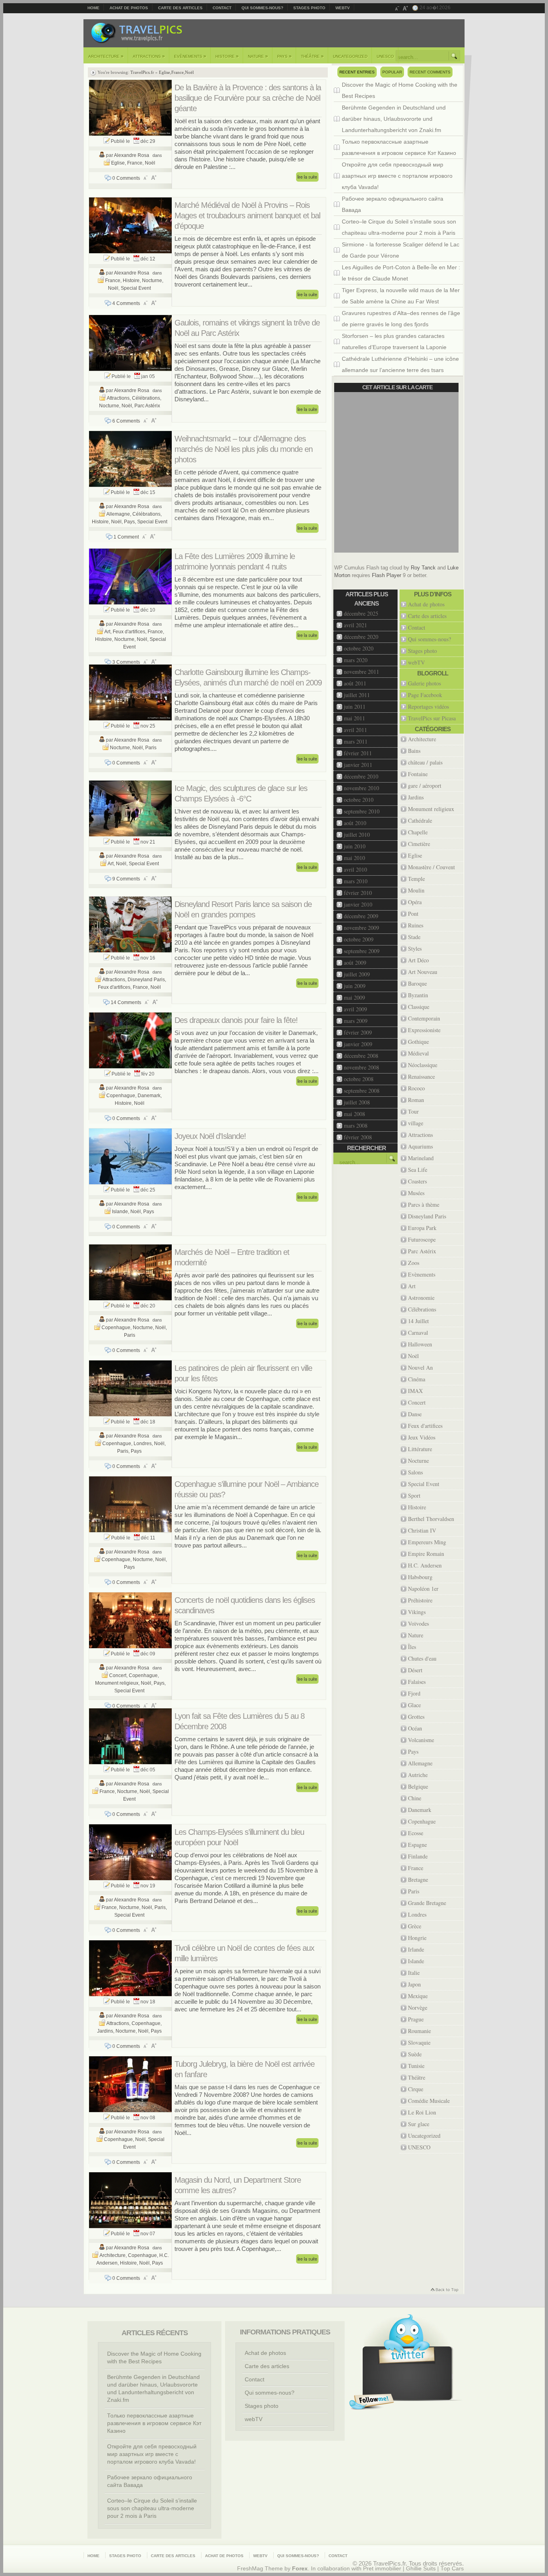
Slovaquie (419, 2042)
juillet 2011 (357, 695)
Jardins (105, 2031)
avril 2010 (355, 869)
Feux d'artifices (129, 632)
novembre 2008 (361, 1067)
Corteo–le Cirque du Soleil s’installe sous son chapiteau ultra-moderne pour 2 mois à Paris (399, 227)
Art (107, 632)
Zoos (414, 1263)
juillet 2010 (357, 835)
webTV (343, 8)
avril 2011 (355, 730)
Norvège (418, 2008)
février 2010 (358, 893)
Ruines (416, 925)
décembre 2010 (361, 776)
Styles (415, 948)
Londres (143, 1444)
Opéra (415, 902)
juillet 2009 (357, 974)
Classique (419, 1007)
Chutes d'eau (422, 1658)
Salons (415, 1472)
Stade (414, 937)
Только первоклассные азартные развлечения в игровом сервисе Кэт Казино (399, 147)
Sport (414, 1495)
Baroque (417, 983)
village (416, 1123)
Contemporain (424, 1018)
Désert (415, 1670)
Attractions (149, 56)
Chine (415, 1798)
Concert (118, 1675)
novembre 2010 (361, 788)
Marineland (421, 1158)
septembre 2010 (362, 811)
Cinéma (417, 1379)
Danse (415, 1414)
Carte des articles (180, 8)
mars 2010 (356, 881)
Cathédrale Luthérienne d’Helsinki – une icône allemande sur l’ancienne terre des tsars (400, 364)
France (178, 72)
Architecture (106, 56)
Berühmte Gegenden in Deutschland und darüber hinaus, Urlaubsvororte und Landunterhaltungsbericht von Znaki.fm (394, 119)
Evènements (190, 56)
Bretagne (418, 1880)
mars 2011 (356, 741)
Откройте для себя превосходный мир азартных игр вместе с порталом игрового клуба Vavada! (397, 176)
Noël (189, 72)
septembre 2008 (362, 1091)
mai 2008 (354, 1114)
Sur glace (419, 2124)
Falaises (417, 1682)
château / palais (425, 762)
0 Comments (126, 178)
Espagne (417, 1845)
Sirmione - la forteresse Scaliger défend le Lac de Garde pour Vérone (401, 250)
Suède (415, 2054)
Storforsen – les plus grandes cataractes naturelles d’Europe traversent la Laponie (394, 342)
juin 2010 (355, 846)
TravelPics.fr (142, 72)
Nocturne (152, 281)
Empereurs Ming (427, 1542)
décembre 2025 (361, 613)
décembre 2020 (361, 637)
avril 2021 (355, 625)
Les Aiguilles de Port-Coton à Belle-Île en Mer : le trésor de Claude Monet (401, 273)
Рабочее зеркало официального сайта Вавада (393, 204)
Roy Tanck (423, 568)
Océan (415, 1728)
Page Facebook (425, 695)
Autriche (418, 1775)
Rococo (416, 1088)
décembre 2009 (361, 916)
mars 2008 (356, 1125)
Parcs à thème (424, 1205)
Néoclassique (423, 1065)
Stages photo (309, 8)
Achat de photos (129, 8)
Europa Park (422, 1228)
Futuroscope (422, 1239)
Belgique (418, 1786)
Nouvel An (420, 1367)
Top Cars (452, 2569)
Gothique (418, 1042)
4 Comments (126, 303)
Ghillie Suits (421, 2569)
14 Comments (126, 1002)
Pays (284, 56)
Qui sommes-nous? (262, 8)
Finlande (418, 1856)
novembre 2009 (361, 928)
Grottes (416, 1717)
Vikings (417, 1612)
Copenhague (121, 1096)
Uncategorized (350, 56)
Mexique (418, 1996)
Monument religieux (117, 1683)
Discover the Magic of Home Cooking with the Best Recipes (400, 90)
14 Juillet (418, 1321)
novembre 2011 (361, 672)
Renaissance (421, 1077)
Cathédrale (420, 820)
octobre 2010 (359, 800)
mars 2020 (356, 660)
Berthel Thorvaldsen (431, 1519)
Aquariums (420, 1146)
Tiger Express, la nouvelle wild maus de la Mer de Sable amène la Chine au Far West (401, 296)
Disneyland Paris (146, 980)
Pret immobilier (382, 2569)
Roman (416, 1100)
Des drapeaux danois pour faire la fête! (236, 1020)
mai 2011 (354, 718)
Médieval (418, 1053)
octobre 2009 (359, 939)
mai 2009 (354, 997)
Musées (416, 1193)
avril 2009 (355, 1009)
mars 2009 (356, 1021)
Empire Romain (426, 1554)
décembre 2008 (361, 1056)
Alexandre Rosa (132, 155)
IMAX (415, 1391)
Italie (414, 1973)
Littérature (420, 1449)
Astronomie (421, 1298)
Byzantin (418, 995)
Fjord (414, 1693)
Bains (414, 751)
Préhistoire (420, 1600)
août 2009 (355, 963)
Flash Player (387, 575)
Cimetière (419, 844)
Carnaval (418, 1333)
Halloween (420, 1344)
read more (307, 177)
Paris (151, 748)
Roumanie (419, 2031)
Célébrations (146, 398)
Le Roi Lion (422, 2112)
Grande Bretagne (427, 1903)
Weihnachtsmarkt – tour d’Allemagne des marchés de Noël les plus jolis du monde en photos (244, 449)
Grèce (415, 1926)
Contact (222, 8)
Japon (414, 1984)
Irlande (416, 1949)
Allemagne (118, 514)
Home (93, 8)
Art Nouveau (423, 972)
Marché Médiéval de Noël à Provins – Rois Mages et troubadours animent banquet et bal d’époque (247, 216)
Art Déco (418, 960)
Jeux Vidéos (422, 1437)
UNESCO (385, 56)
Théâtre (312, 56)
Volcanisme (421, 1740)
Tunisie (416, 2066)
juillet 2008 (357, 1102)
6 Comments (126, 421)
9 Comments (126, 879)
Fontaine (418, 774)
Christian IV (422, 1530)
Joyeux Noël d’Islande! (210, 1136)
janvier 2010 (358, 904)
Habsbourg (420, 1577)
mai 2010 (354, 858)
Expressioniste (424, 1030)
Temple (416, 879)
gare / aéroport (425, 786)
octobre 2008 (359, 1079)
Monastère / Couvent (431, 867)
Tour (413, 1111)
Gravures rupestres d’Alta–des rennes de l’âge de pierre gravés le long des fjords (401, 319)
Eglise (164, 72)
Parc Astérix (147, 406)
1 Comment (126, 537)
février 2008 (358, 1137)
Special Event (136, 288)
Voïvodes (418, 1623)
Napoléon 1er (423, 1589)
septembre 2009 (362, 951)
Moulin (416, 890)
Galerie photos (424, 683)
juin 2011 (355, 707)
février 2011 (358, 753)
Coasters (417, 1181)
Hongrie (417, 1938)
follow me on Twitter (371, 2402)
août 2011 (355, 683)
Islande (120, 1212)
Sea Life (418, 1170)
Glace (414, 1705)
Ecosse (416, 1833)
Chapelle (418, 832)
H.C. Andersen (425, 1565)
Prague (416, 2019)
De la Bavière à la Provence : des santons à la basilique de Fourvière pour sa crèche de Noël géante (248, 98)
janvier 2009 (358, 1044)
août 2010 (355, 823)
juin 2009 (355, 986)
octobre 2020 (359, 648)
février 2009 (358, 1032)
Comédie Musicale (429, 2101)
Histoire (227, 56)
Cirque (416, 2089)
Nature (258, 56)
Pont (413, 914)
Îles (412, 1647)
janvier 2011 (358, 765)
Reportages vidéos (428, 707)
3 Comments (126, 662)
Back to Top (444, 2290)
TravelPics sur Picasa (432, 718)
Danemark (149, 1096)
